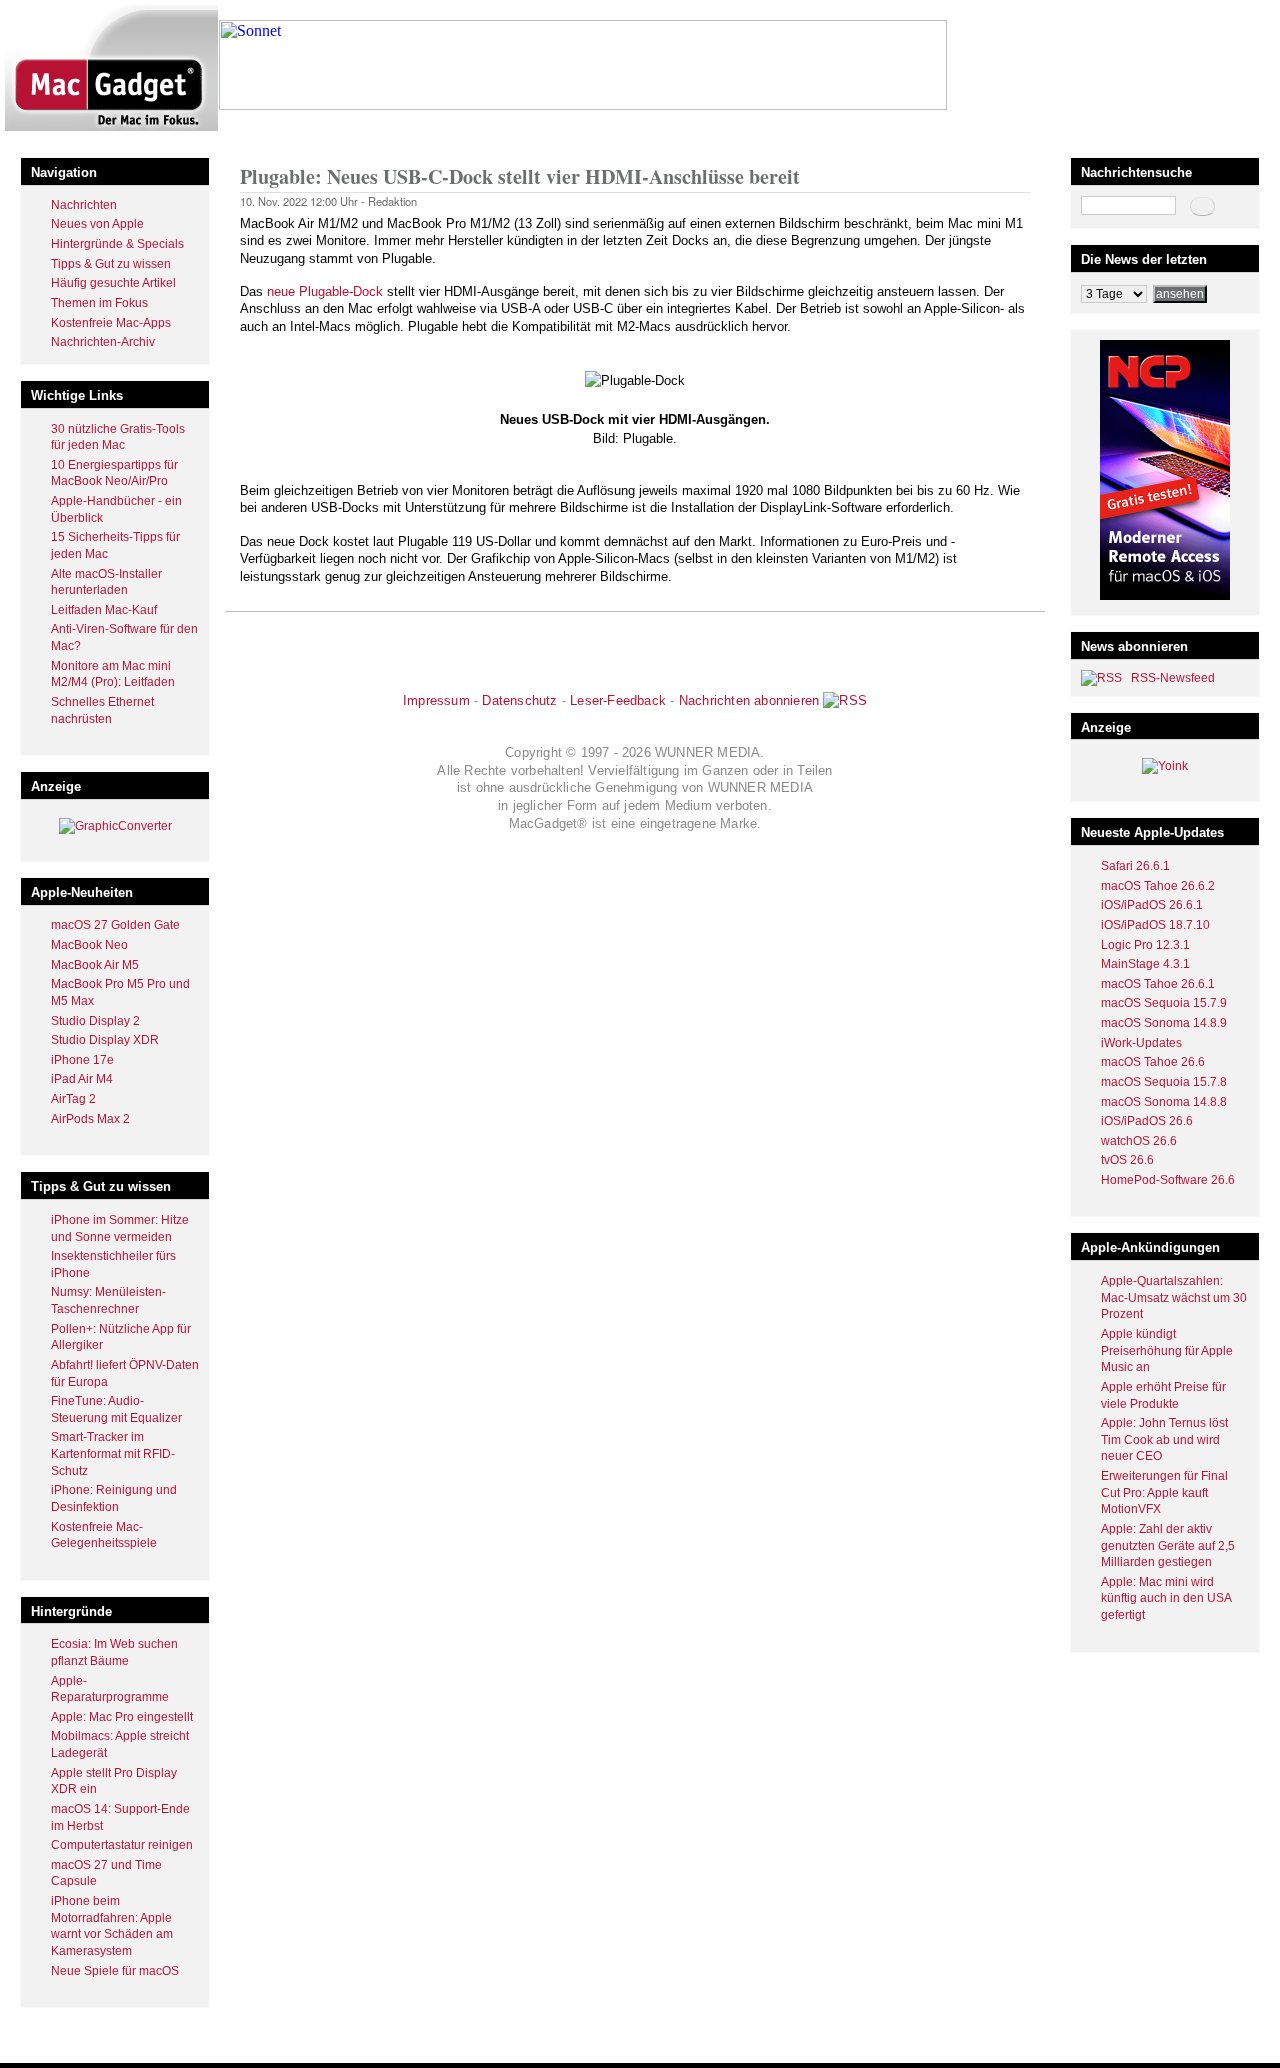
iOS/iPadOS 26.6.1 (1152, 905)
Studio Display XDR (105, 1040)
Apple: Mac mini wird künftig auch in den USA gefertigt (1166, 1598)
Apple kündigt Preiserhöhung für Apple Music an (1167, 1350)
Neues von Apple (97, 224)
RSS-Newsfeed (1173, 678)
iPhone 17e (82, 1060)
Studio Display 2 (95, 1021)
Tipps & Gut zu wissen (111, 264)
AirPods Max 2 (90, 1119)
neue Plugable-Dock (325, 291)
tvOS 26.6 (1127, 1160)
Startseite (265, 133)
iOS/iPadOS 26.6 (1147, 1121)
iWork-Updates (1141, 1043)
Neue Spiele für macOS (115, 1971)
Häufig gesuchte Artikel (113, 283)
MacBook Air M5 (95, 965)
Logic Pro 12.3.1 (1145, 945)
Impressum (436, 700)
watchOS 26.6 (1139, 1141)
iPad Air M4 (82, 1079)
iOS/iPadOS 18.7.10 (1155, 925)
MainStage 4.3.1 (1145, 964)
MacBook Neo (89, 945)
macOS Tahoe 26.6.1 (1158, 984)
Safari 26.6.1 (1135, 866)
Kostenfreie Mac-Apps (111, 323)
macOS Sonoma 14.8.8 (1164, 1102)
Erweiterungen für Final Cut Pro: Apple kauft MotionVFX (1164, 1492)
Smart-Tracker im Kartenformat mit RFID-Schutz (113, 1453)
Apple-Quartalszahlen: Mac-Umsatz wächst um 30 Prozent (1174, 1297)
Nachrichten (84, 205)
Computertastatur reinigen (122, 1845)
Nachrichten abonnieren (749, 700)
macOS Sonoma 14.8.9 (1164, 1023)
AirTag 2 (73, 1099)
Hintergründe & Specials (117, 244)
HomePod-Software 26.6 (1168, 1180)
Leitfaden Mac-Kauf (104, 610)
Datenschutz (519, 700)
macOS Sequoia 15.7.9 (1164, 1003)
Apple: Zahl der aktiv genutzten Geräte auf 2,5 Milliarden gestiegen (1168, 1545)
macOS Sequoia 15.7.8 (1164, 1082)
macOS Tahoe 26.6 (1153, 1062)
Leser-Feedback (618, 700)
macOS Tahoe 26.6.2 (1158, 886)
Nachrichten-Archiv (103, 342)
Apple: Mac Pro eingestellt (122, 1717)
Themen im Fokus (99, 303)
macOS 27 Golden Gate (115, 925)
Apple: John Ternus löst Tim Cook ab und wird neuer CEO (1164, 1439)
